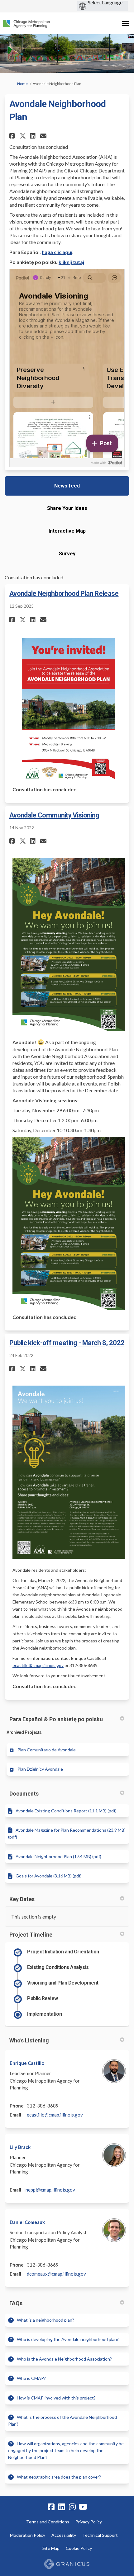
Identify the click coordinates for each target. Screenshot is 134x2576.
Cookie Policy (79, 2548)
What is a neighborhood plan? (45, 2320)
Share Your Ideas (67, 508)
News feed (67, 486)
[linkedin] (62, 2507)
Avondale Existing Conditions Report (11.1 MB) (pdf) (66, 1811)
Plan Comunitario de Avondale (47, 1750)
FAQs (16, 2303)
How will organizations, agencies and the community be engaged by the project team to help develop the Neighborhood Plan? (66, 2451)
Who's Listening (29, 2040)
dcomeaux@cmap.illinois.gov (56, 2274)
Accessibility (64, 2535)
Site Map (51, 2548)
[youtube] (83, 2507)
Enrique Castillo (27, 2063)
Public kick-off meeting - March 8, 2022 (67, 1343)
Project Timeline (31, 1935)
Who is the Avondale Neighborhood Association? (64, 2359)
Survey (67, 554)
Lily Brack (20, 2147)
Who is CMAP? (31, 2378)
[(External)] (107, 463)
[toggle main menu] (125, 24)
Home (22, 84)
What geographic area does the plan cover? (59, 2477)
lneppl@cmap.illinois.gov (50, 2190)
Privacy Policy (89, 2522)
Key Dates (22, 1899)
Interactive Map (67, 531)
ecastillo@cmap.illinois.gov (38, 1665)
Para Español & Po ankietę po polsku (56, 1719)
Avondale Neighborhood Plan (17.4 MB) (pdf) (58, 1856)
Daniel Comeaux (27, 2222)
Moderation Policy (28, 2535)
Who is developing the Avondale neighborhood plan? (68, 2339)
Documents (24, 1794)
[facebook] (51, 2507)
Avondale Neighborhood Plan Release (64, 593)
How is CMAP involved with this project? (56, 2398)
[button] (13, 136)
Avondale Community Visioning (54, 815)
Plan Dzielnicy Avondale (40, 1769)
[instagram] (72, 2507)
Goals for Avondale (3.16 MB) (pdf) (49, 1876)
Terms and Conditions (48, 2522)
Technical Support (100, 2535)
